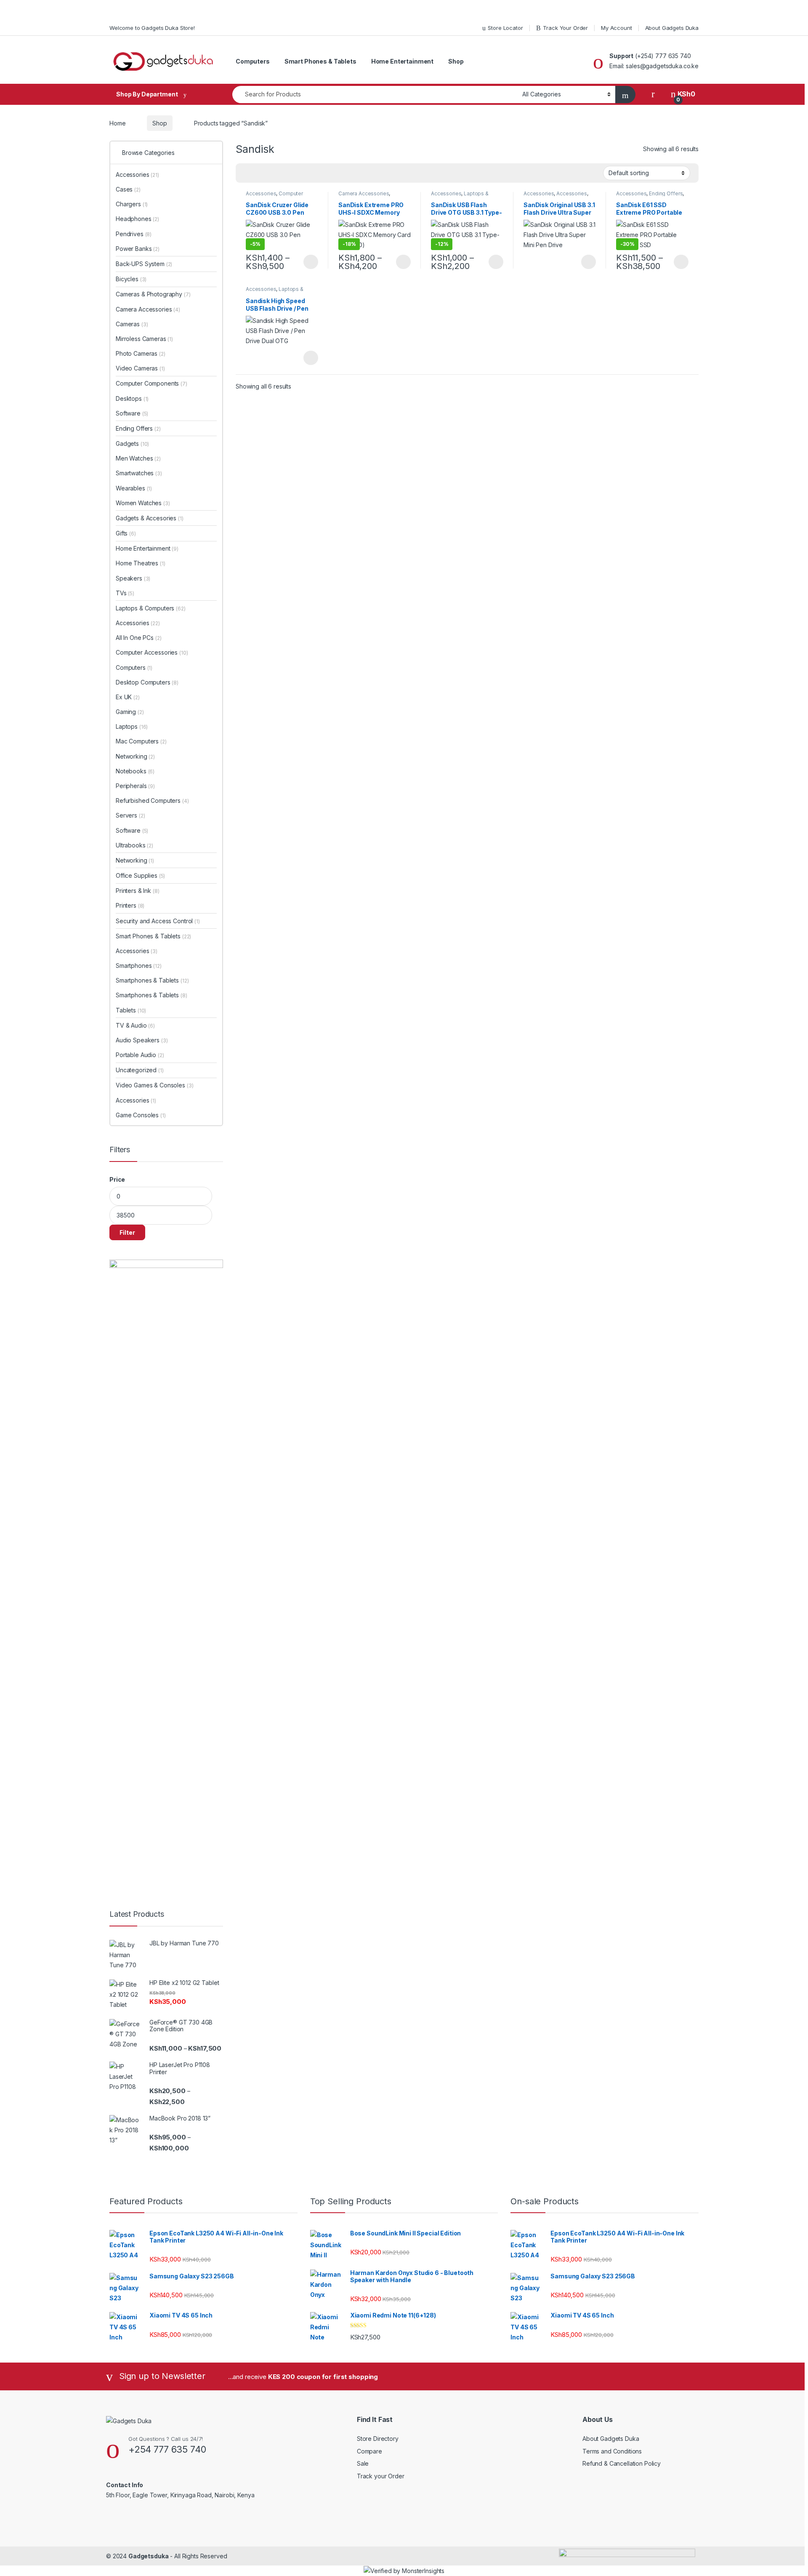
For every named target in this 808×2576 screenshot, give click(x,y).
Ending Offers (666, 193)
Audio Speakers (142, 1040)
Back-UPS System (144, 264)
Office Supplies (140, 875)
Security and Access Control (158, 921)
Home (117, 123)
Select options (308, 262)
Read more (311, 358)
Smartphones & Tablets (152, 980)
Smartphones (139, 966)
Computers (253, 61)
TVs (125, 593)
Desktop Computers (147, 682)
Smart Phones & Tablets (320, 61)
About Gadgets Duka (672, 28)
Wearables (134, 488)
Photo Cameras (141, 353)
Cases (128, 189)
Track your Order (381, 2476)
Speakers (133, 578)
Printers (130, 905)
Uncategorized (140, 1070)
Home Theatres (141, 563)
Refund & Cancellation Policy (622, 2463)
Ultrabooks (134, 845)
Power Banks (138, 249)
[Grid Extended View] (259, 173)
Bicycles (131, 279)
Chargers (132, 204)
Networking (135, 756)
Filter (127, 1232)
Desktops (132, 398)
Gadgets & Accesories (150, 518)
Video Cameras (140, 368)
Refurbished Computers (152, 801)
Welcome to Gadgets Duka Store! (152, 28)
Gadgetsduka (148, 2556)
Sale (363, 2463)
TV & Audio (135, 1025)
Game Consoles (141, 1115)
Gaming (130, 712)
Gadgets (132, 444)
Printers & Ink (138, 891)
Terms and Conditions (612, 2451)
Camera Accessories (364, 193)
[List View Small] (284, 173)
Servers (130, 815)
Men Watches (138, 458)
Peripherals (135, 786)
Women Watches (143, 503)
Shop (456, 61)
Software (132, 413)
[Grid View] (247, 173)
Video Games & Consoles (154, 1085)
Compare (369, 2451)
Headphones (137, 219)
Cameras (132, 324)
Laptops (132, 726)
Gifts (126, 533)
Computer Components (151, 383)
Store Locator (505, 28)
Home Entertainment (402, 61)
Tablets (131, 1010)
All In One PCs (139, 638)
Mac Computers (141, 741)
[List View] (271, 173)
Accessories (261, 193)
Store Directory (378, 2439)
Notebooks (135, 771)
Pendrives (134, 234)
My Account (617, 28)
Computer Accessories (274, 196)
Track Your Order (565, 28)
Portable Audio (140, 1055)
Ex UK (128, 697)
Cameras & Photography (153, 294)
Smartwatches (139, 473)
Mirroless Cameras (144, 339)
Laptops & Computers (151, 608)
